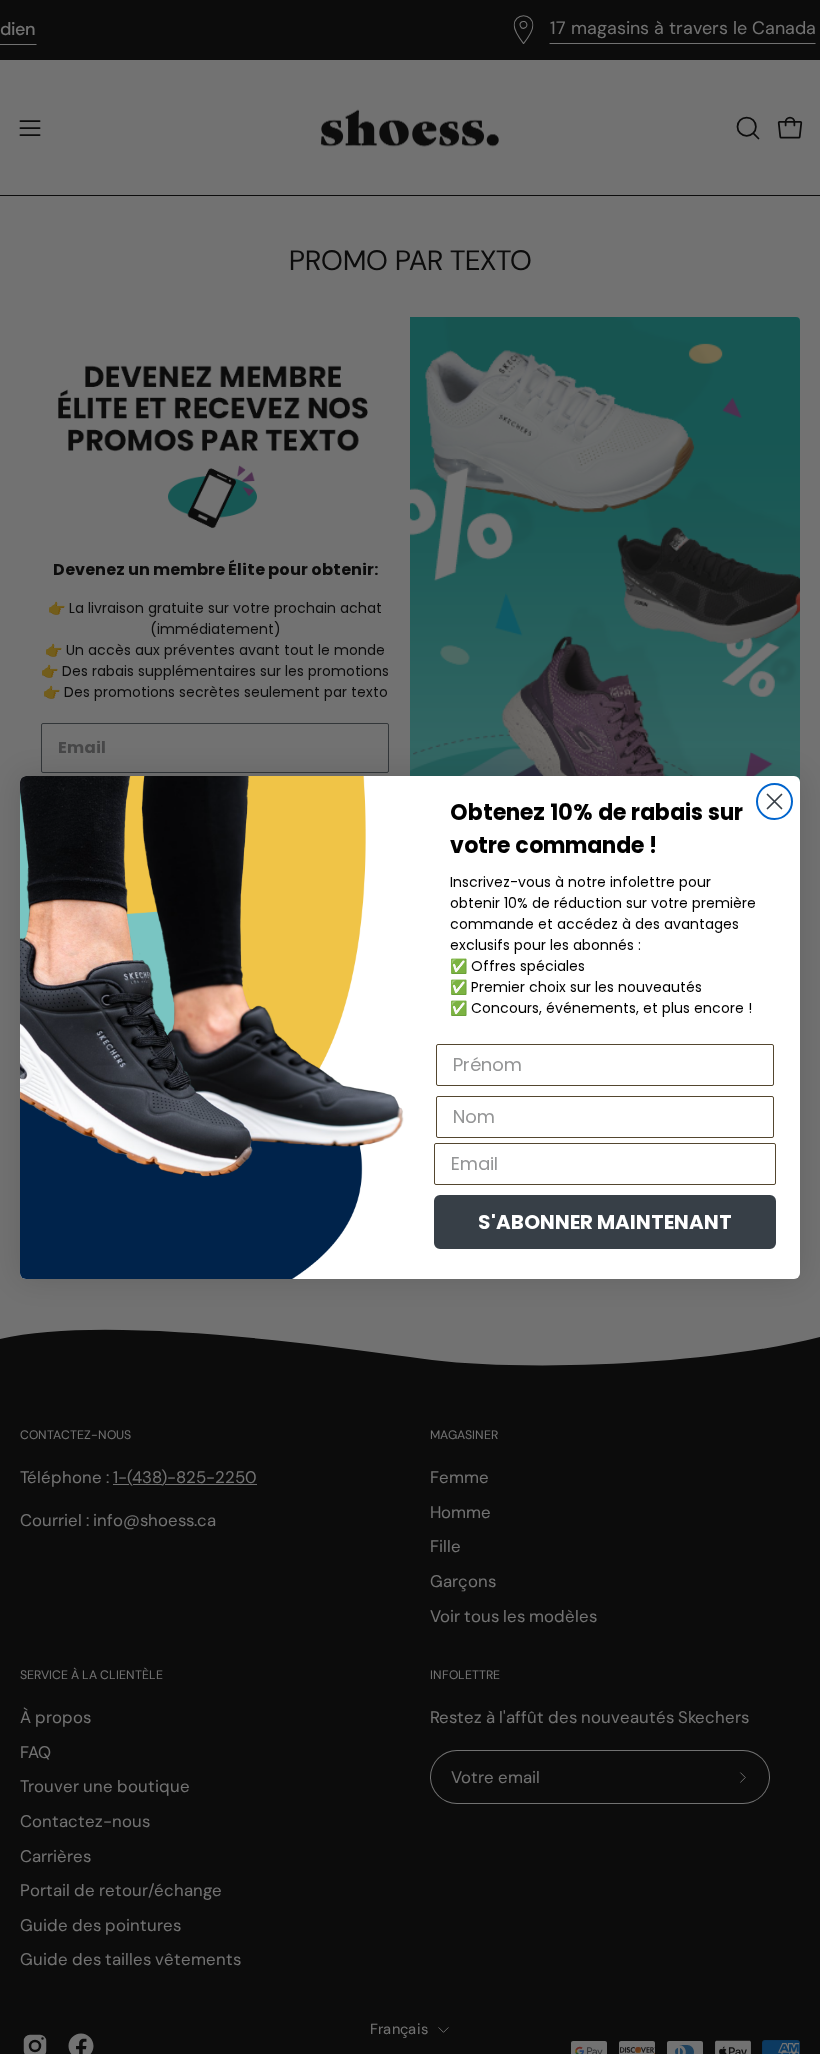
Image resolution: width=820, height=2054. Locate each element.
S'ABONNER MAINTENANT (605, 1222)
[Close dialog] (774, 801)
